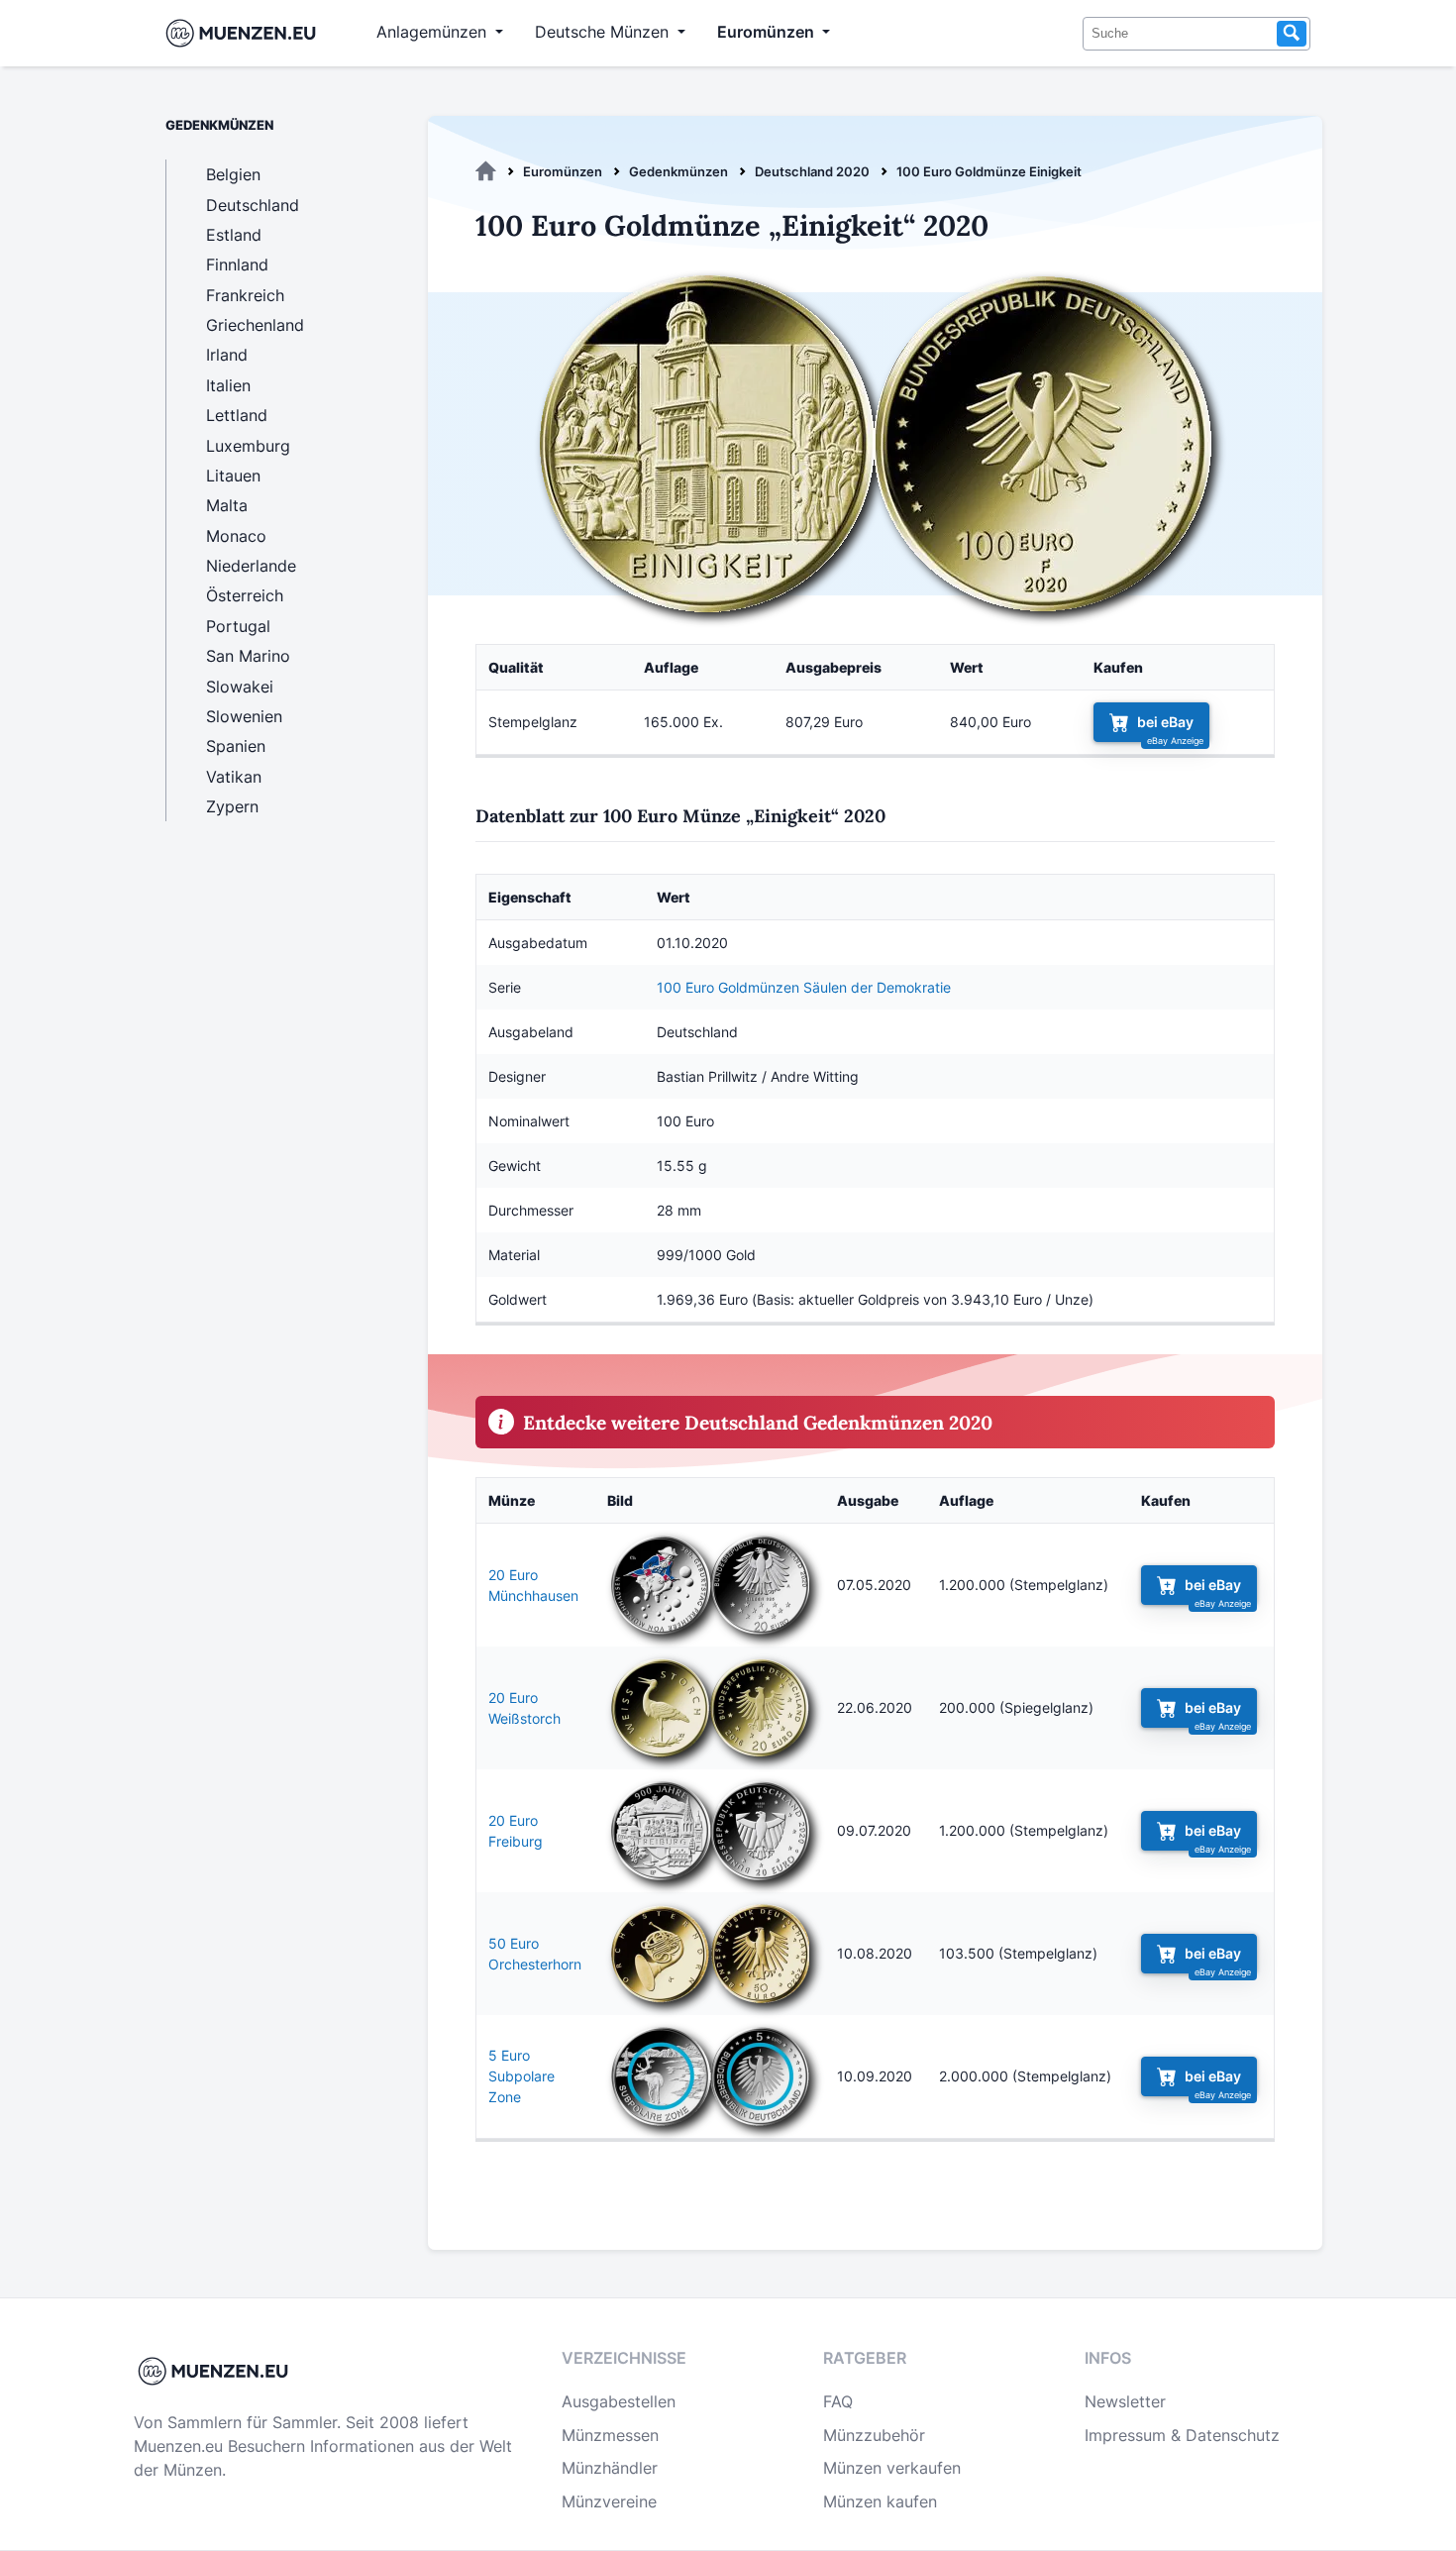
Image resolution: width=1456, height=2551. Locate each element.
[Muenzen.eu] (486, 171)
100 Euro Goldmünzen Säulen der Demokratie (804, 987)
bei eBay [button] (1165, 722)
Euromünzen (563, 171)
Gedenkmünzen (678, 171)
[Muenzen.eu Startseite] (245, 33)
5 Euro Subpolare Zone (521, 2076)
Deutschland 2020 (812, 171)
